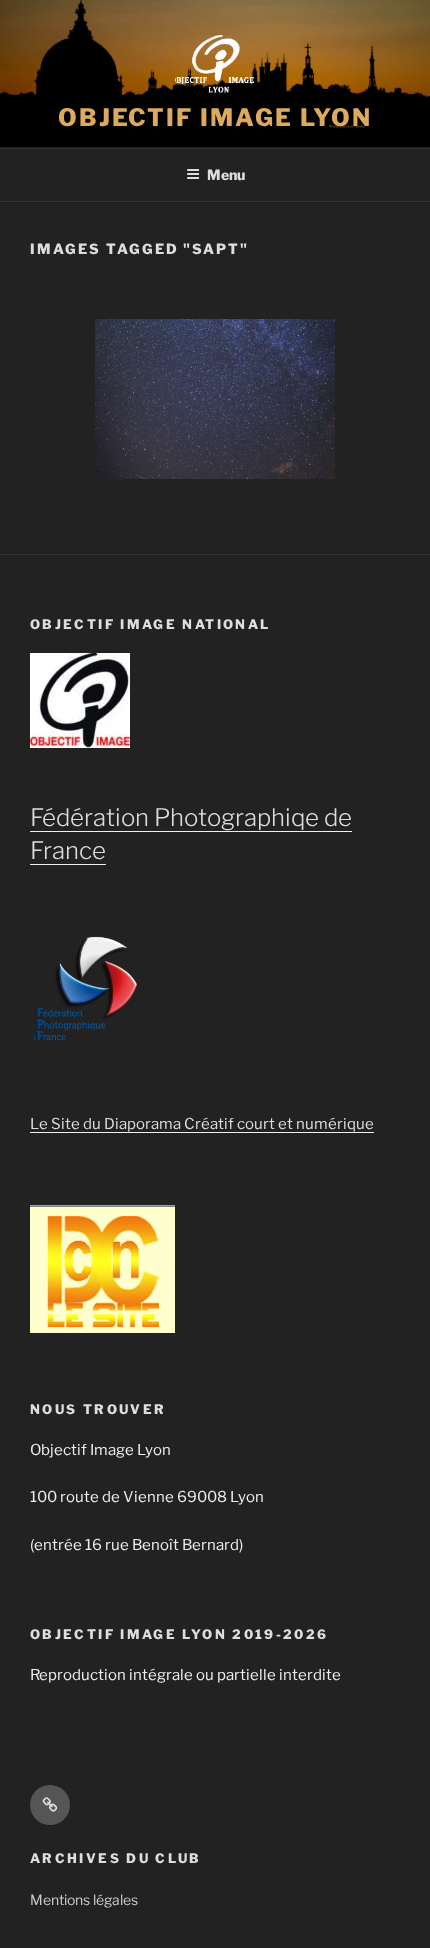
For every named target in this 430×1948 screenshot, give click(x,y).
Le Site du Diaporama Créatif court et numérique (202, 1124)
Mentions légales (84, 1899)
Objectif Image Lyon (215, 117)
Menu (226, 174)
